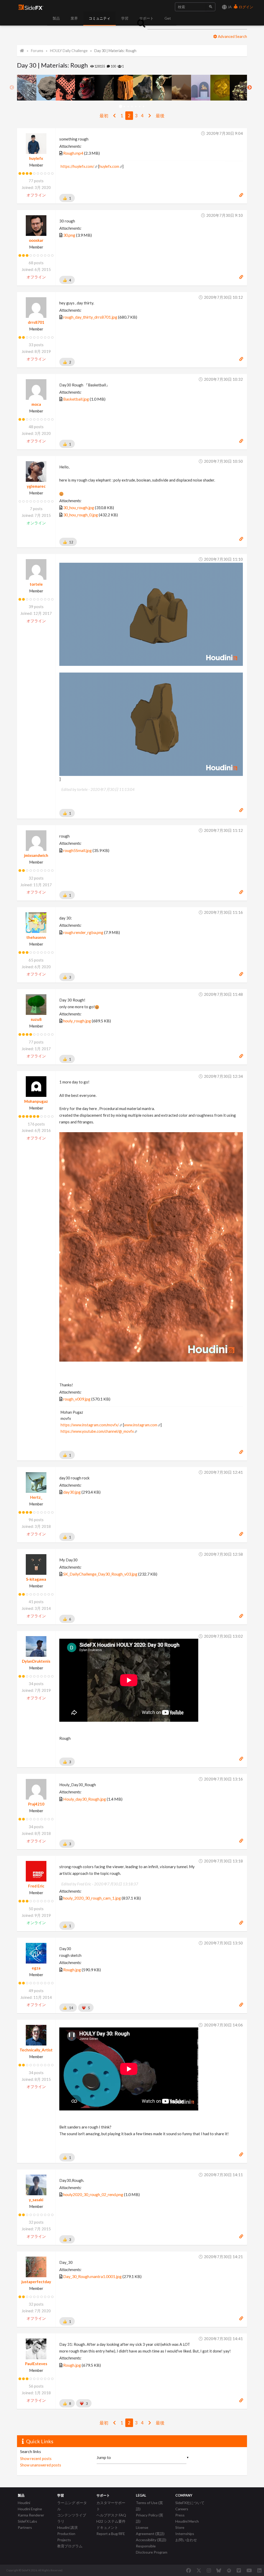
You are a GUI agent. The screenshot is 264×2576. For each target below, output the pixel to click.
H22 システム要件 (111, 2521)
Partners (25, 2527)
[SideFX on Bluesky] (219, 2570)
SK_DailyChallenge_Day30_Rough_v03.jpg (100, 1574)
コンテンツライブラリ (72, 2518)
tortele (36, 584)
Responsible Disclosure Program (152, 2549)
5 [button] (136, 107)
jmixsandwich (36, 855)
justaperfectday (36, 2282)
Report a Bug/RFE (111, 2534)
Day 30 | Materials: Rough (115, 51)
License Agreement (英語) (150, 2531)
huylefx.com (109, 166)
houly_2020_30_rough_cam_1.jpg (92, 1898)
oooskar (36, 240)
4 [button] (132, 107)
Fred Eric (36, 1886)
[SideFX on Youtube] (249, 2570)
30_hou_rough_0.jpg (81, 515)
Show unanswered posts (41, 2465)
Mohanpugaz (36, 1101)
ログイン (246, 7)
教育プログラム (70, 2546)
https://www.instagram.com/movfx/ (90, 1425)
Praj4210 (36, 1804)
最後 (160, 116)
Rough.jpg (72, 1970)
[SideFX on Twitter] (199, 2570)
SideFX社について (190, 2503)
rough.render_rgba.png (83, 932)
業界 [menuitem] (74, 18)
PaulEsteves (36, 2364)
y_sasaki (36, 2200)
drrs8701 (36, 322)
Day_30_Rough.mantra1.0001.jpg (92, 2276)
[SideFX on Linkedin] (259, 2570)
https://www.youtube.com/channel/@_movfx (97, 1431)
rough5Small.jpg (77, 850)
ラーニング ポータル (72, 2506)
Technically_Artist (36, 2050)
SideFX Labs (27, 2521)
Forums (37, 51)
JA (229, 7)
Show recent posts (36, 2458)
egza (36, 1968)
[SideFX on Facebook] (189, 2570)
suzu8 (36, 1019)
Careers (182, 2509)
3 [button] (128, 107)
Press (180, 2515)
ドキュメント (107, 2527)
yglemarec (36, 486)
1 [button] (121, 107)
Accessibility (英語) (151, 2540)
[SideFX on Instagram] (209, 2570)
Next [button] (250, 88)
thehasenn (36, 937)
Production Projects (66, 2537)
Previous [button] (12, 88)
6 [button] (140, 107)
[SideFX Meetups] (229, 2570)
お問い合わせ (186, 2540)
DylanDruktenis (36, 1661)
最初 (104, 116)
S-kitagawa (36, 1579)
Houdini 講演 (67, 2527)
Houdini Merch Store (187, 2524)
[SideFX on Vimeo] (239, 2570)
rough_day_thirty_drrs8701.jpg (90, 317)
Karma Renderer (31, 2515)
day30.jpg (72, 1492)
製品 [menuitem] (56, 18)
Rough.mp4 (73, 153)
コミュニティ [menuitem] (100, 18)
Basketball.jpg (76, 399)
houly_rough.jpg (77, 1021)
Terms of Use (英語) (149, 2506)
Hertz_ (36, 1497)
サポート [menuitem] (146, 18)
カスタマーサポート (111, 2506)
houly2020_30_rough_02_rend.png (93, 2194)
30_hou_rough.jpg (79, 507)
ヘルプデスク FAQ (111, 2515)
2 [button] (124, 107)
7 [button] (144, 107)
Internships (185, 2534)
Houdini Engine (30, 2509)
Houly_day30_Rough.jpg (85, 1799)
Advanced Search (232, 36)
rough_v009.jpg (77, 1399)
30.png (69, 235)
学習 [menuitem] (125, 18)
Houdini (24, 2503)
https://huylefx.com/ (77, 166)
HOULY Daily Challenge (69, 51)
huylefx (36, 158)
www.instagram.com (141, 1425)
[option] (27, 88)
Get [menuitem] (168, 18)
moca (36, 404)
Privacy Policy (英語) (150, 2518)
